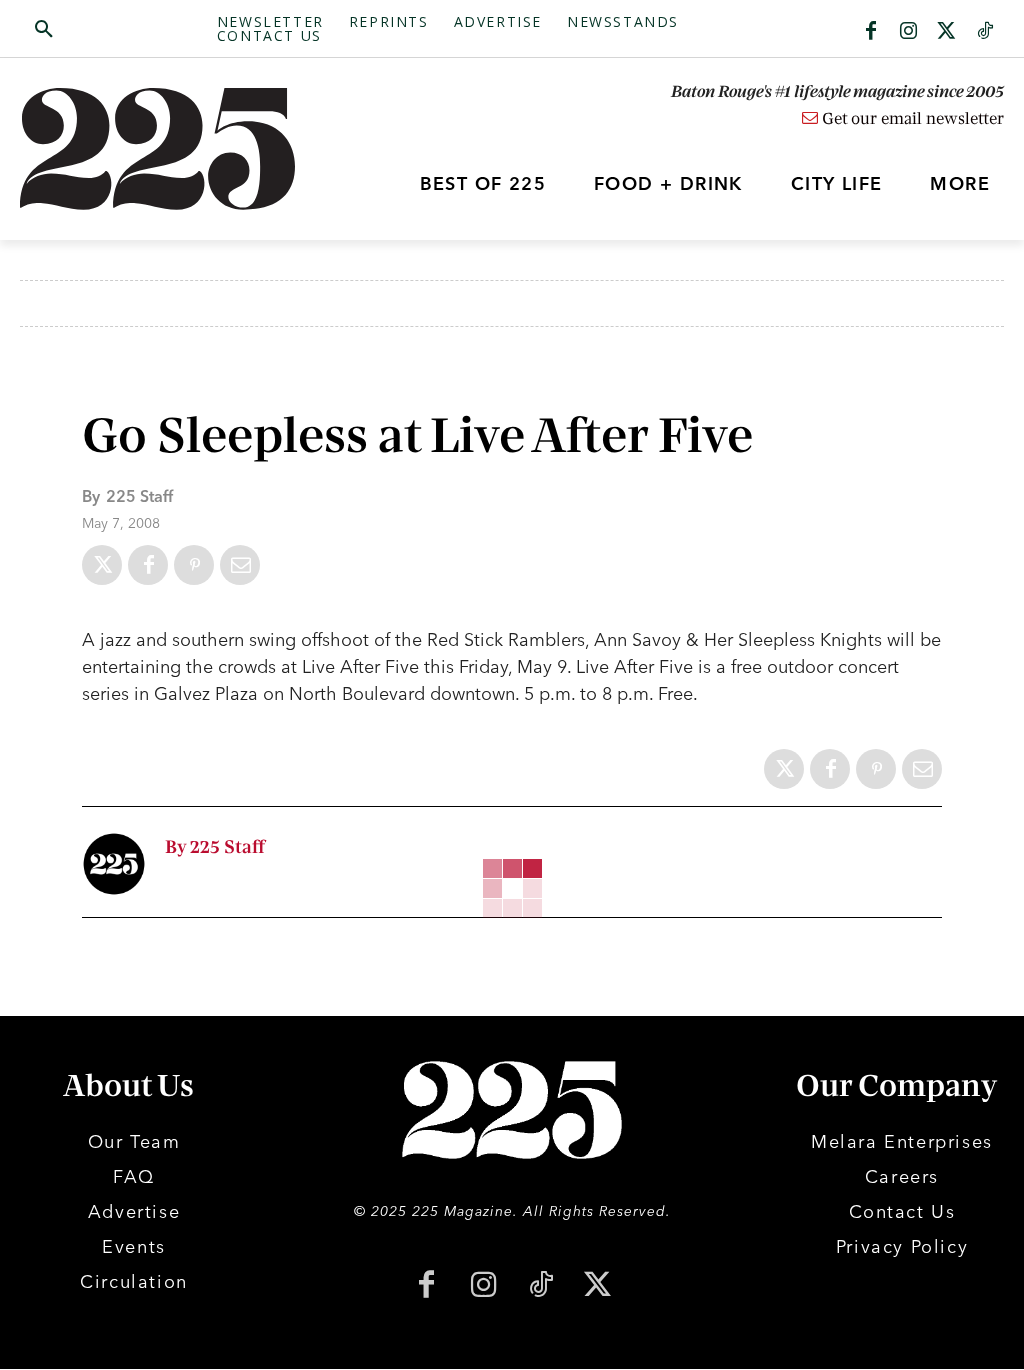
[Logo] (143, 149)
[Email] (240, 565)
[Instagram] (909, 32)
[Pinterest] (194, 565)
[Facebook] (871, 32)
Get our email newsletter (911, 119)
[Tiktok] (985, 32)
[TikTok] (540, 1286)
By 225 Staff (215, 847)
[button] (118, 30)
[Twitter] (947, 32)
